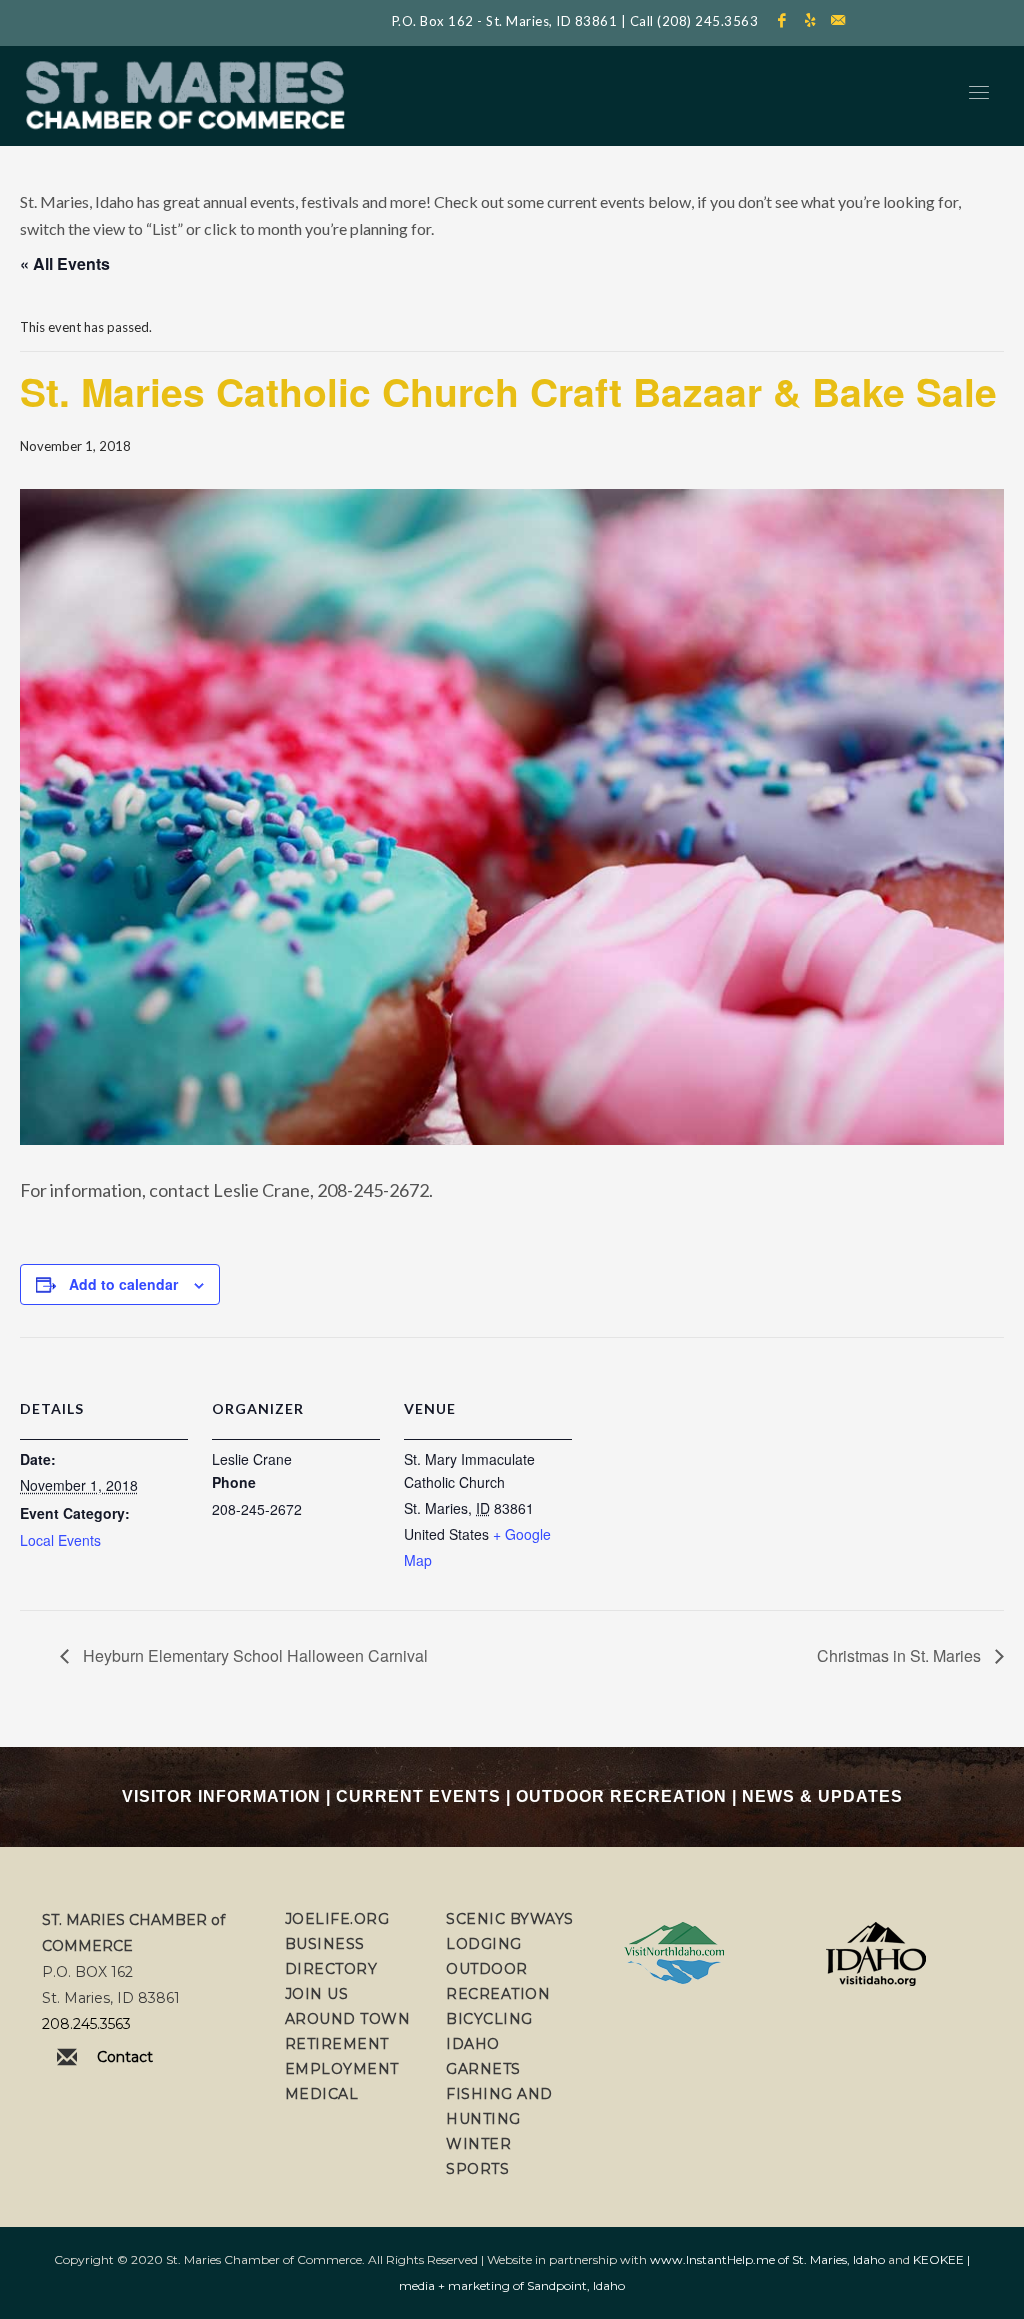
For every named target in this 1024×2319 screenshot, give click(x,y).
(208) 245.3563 (707, 21)
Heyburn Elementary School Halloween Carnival (253, 1655)
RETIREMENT (337, 2044)
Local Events (60, 1540)
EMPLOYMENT (342, 2069)
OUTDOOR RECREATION (621, 1796)
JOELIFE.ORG (337, 1919)
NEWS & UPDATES (822, 1796)
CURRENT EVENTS (418, 1796)
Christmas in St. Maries (901, 1655)
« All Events (65, 263)
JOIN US (317, 1994)
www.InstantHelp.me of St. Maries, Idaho (767, 2259)
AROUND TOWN (348, 2019)
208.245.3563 (86, 2024)
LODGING (484, 1944)
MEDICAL (322, 2094)
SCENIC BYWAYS (510, 1919)
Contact (125, 2057)
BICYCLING (489, 2019)
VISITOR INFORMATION (221, 1796)
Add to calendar (123, 1284)
